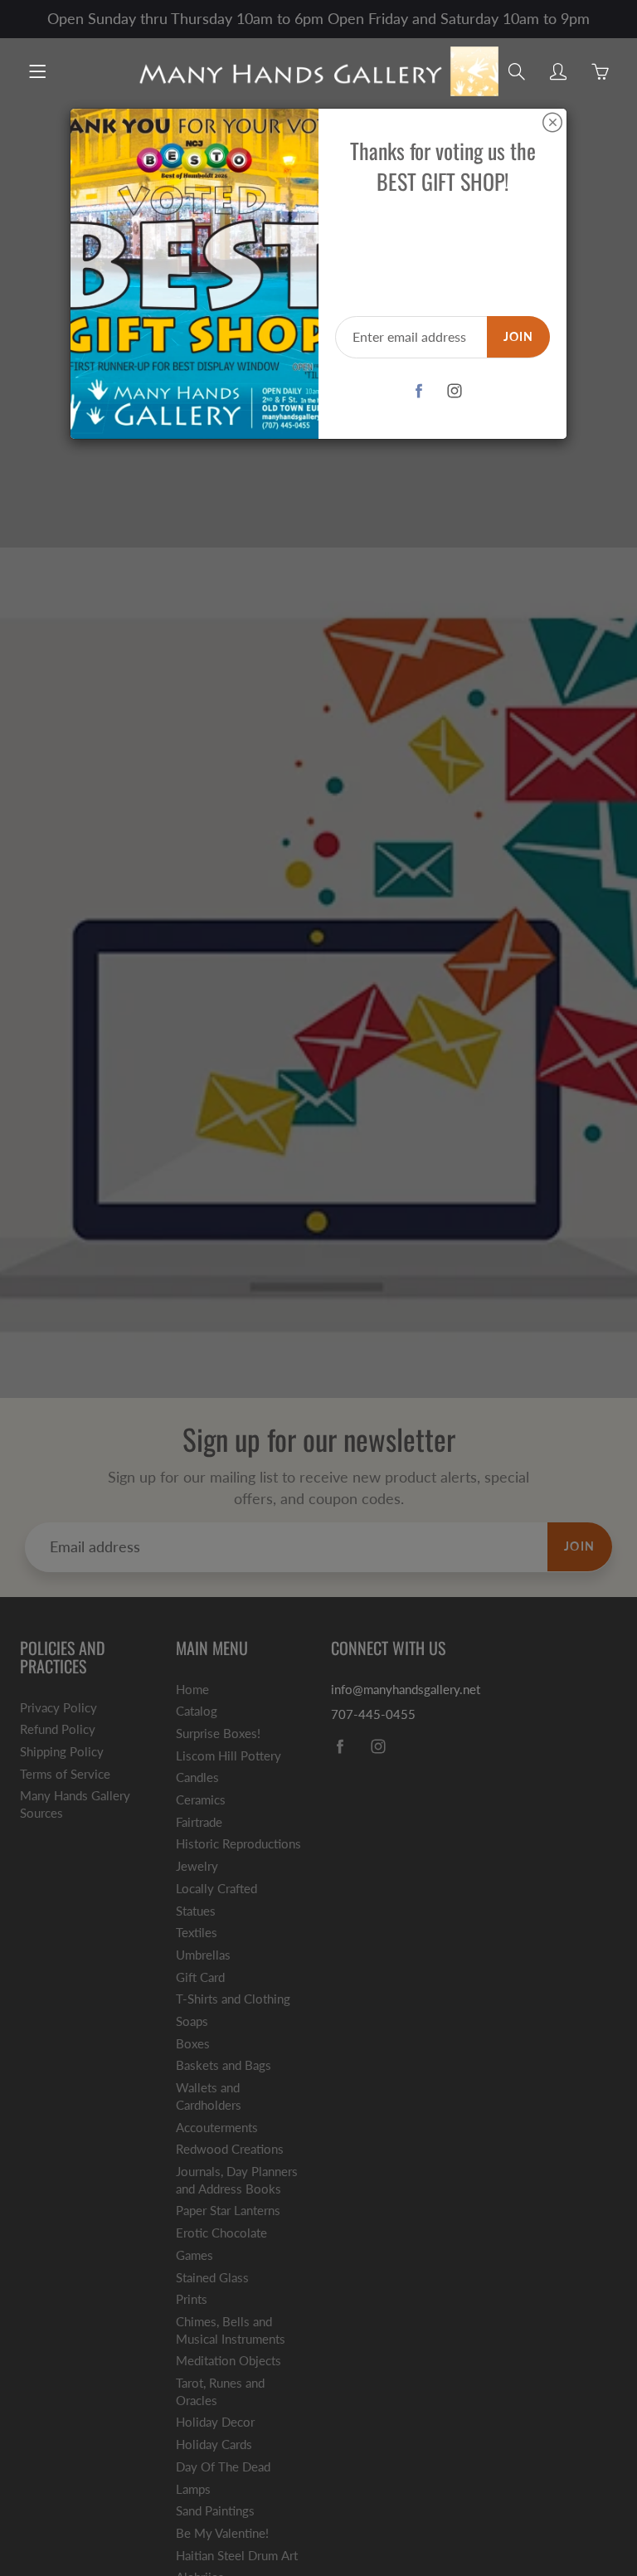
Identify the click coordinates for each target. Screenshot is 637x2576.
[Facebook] (419, 391)
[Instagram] (455, 391)
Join (518, 336)
